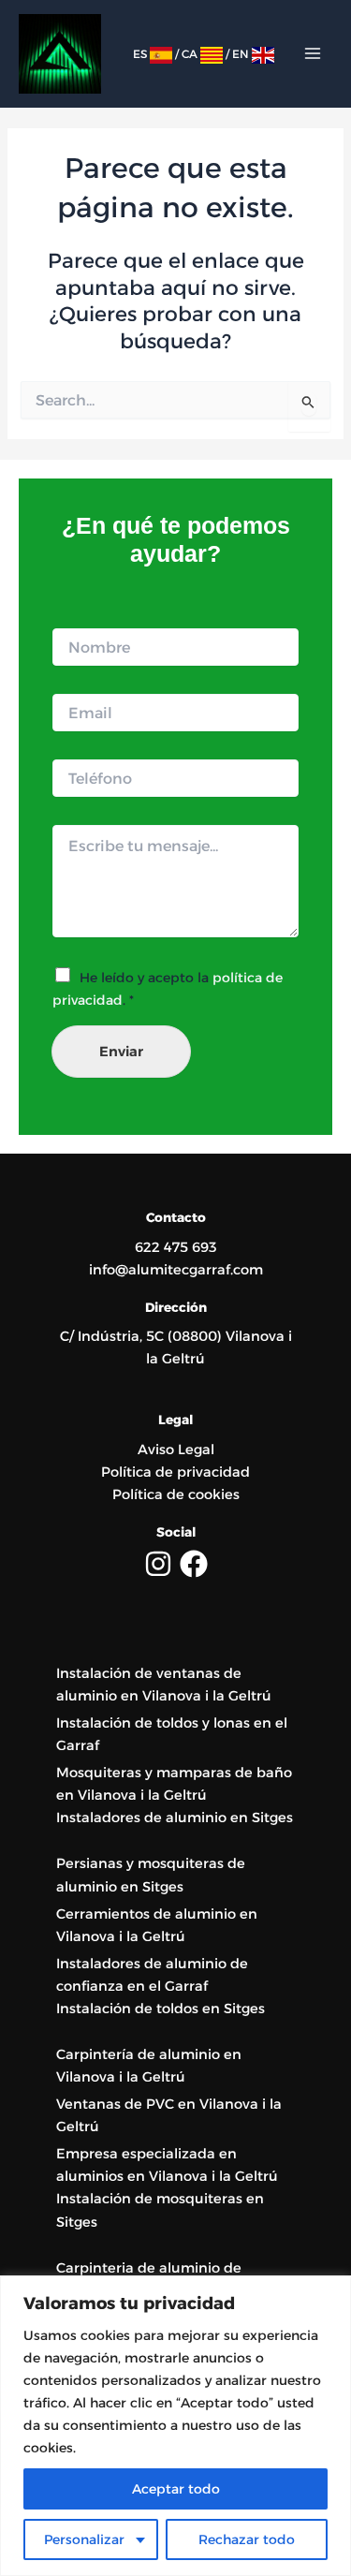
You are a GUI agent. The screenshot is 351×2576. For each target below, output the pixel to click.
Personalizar (84, 2539)
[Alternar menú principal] (313, 53)
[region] (175, 2426)
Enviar (121, 1052)
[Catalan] (212, 54)
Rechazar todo (247, 2539)
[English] (263, 54)
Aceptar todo (176, 2489)
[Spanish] (161, 54)
